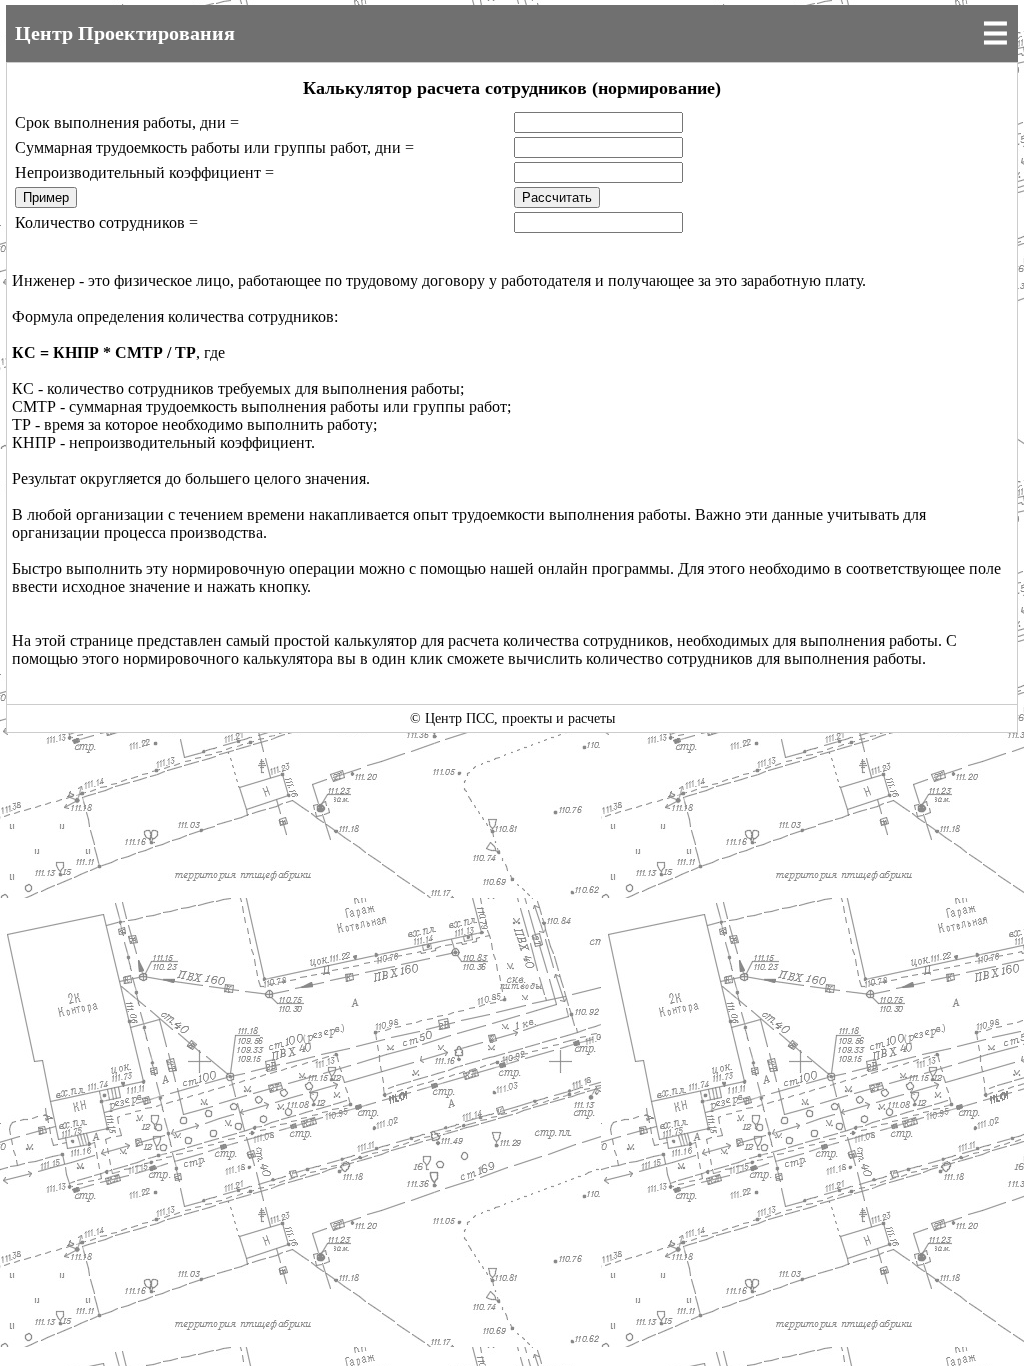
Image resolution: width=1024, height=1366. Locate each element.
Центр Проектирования (125, 33)
